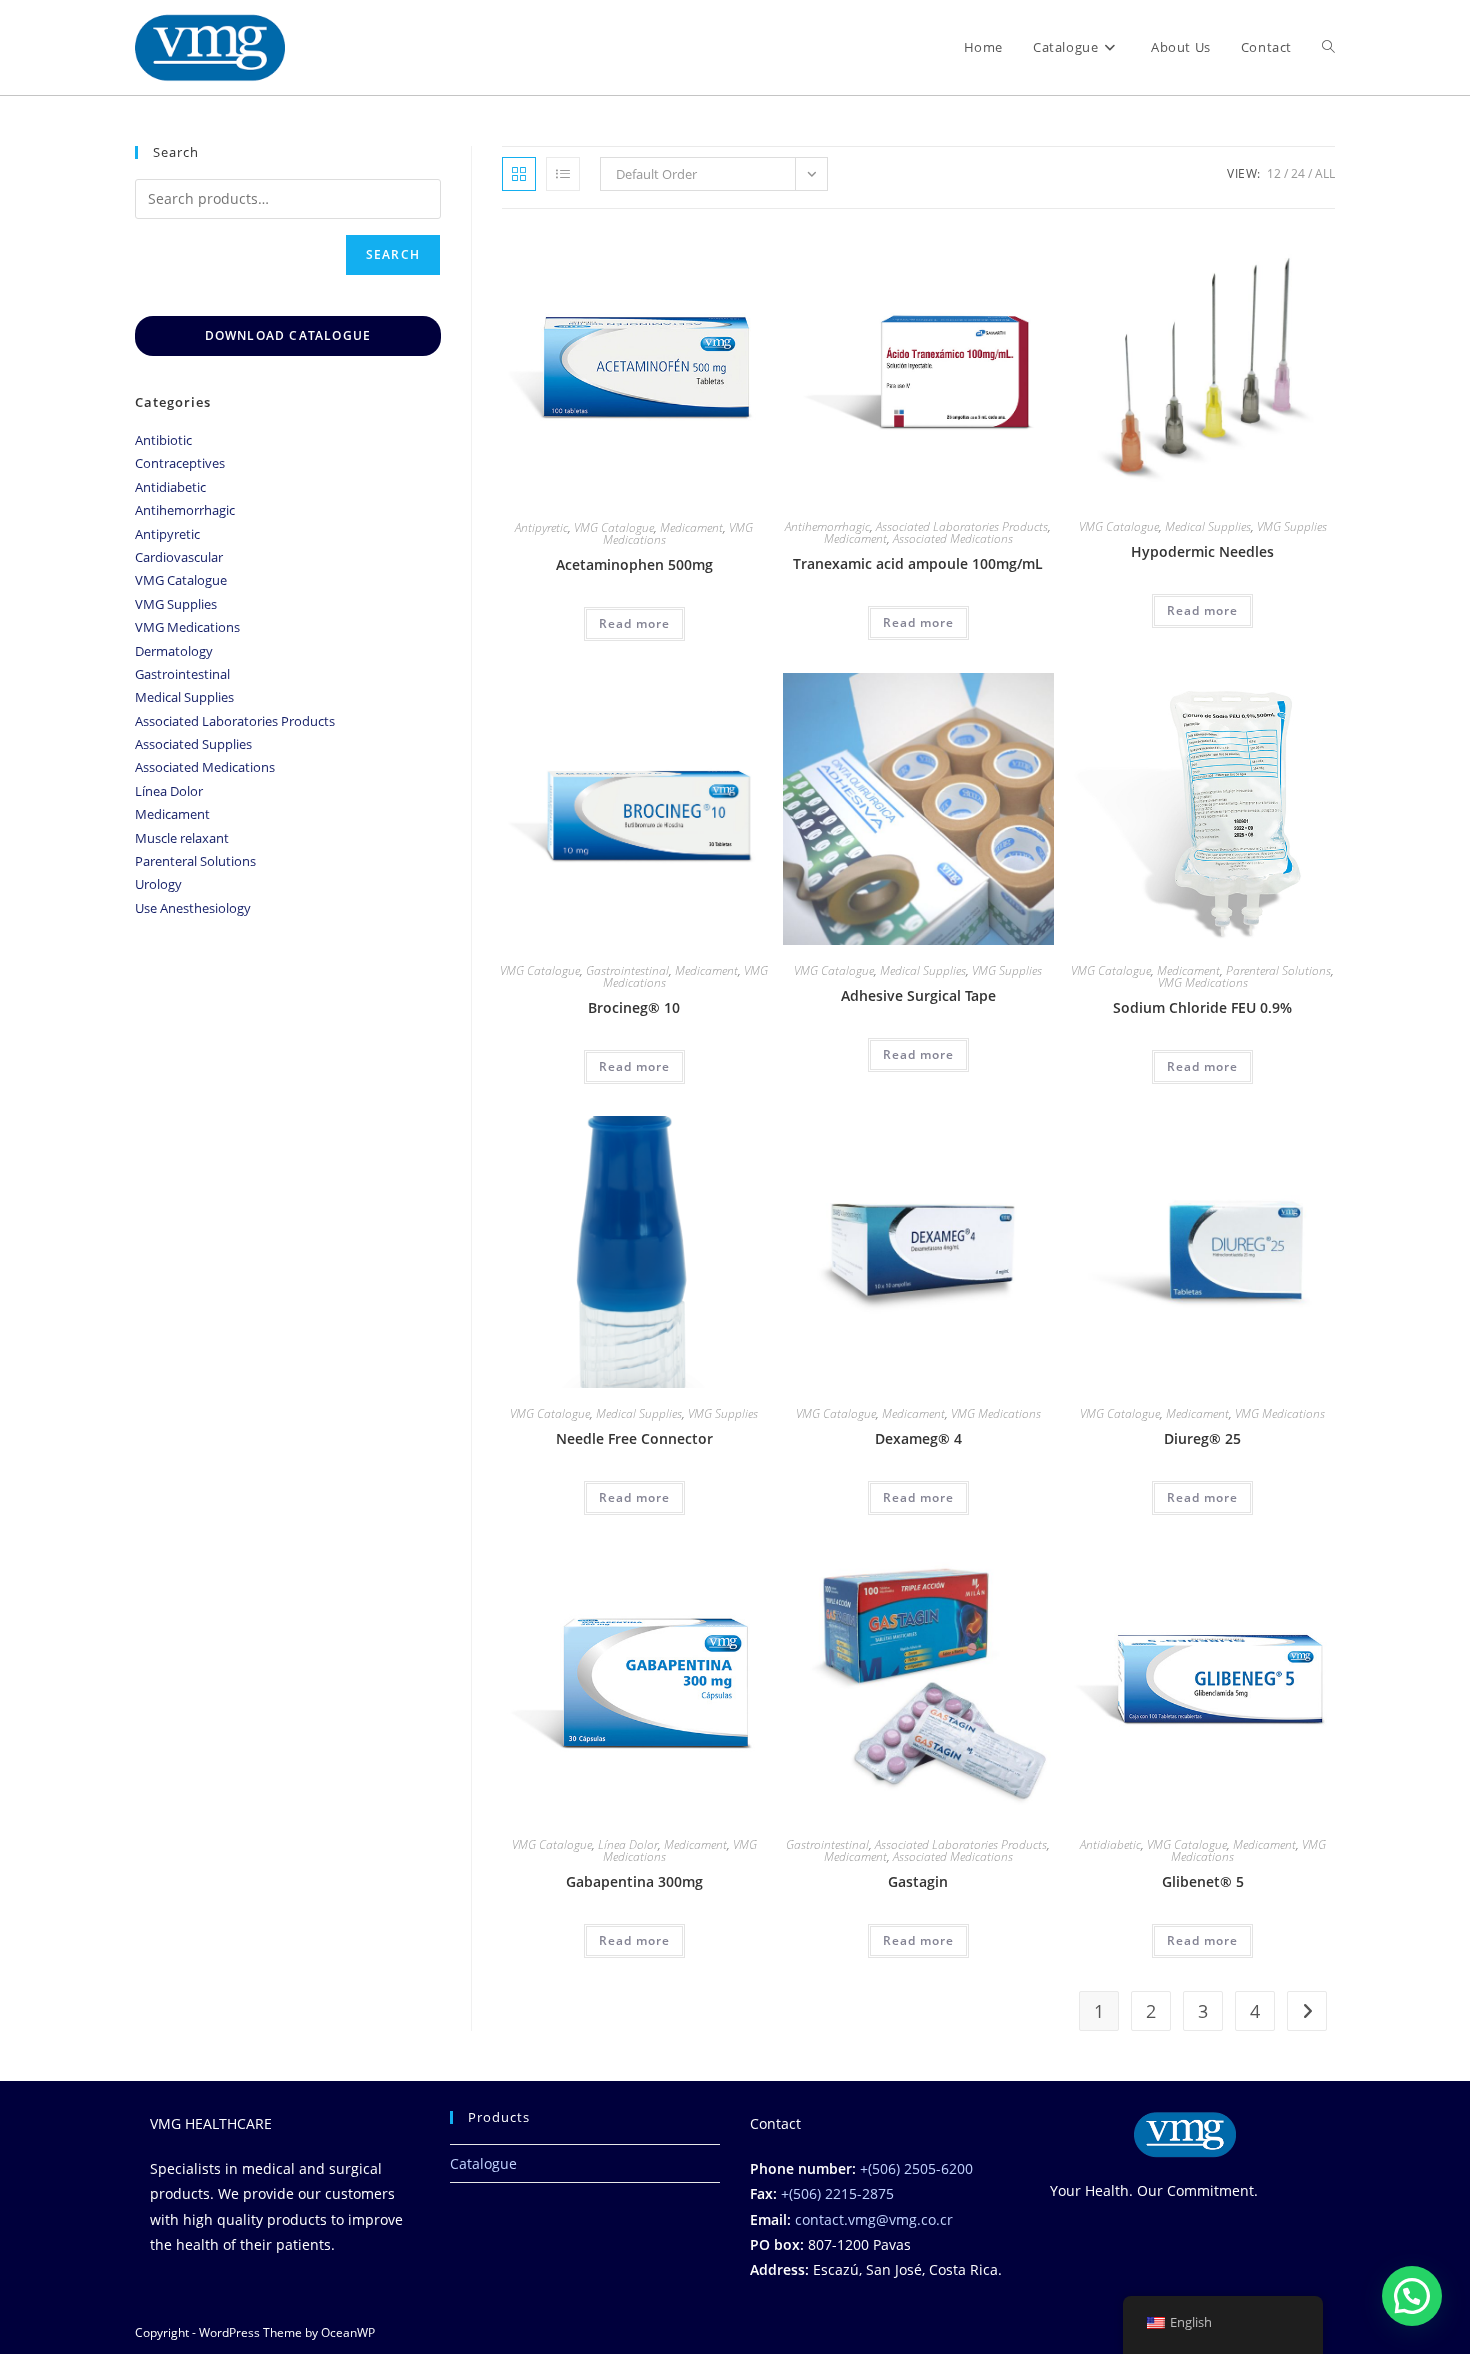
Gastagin (918, 1881)
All (1325, 173)
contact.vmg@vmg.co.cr (874, 2219)
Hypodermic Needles (1202, 551)
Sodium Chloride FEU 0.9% (1202, 1007)
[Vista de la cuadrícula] (519, 174)
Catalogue (483, 2163)
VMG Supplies (1292, 526)
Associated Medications (953, 538)
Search (393, 254)
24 (1298, 173)
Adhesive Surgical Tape (918, 995)
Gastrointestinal (627, 970)
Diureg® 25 (1202, 1438)
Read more (634, 623)
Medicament (691, 527)
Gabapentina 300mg (634, 1881)
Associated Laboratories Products (962, 526)
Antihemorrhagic (827, 526)
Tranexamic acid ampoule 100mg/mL (918, 563)
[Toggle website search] (1328, 47)
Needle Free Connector (634, 1438)
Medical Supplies (1208, 526)
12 (1274, 173)
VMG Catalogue (614, 527)
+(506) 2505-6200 (916, 2168)
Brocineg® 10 (634, 1007)
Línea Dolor (628, 1844)
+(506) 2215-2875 (837, 2193)
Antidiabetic (1110, 1844)
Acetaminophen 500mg (634, 564)
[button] (1412, 2296)
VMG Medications (1203, 982)
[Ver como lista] (563, 174)
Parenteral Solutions (1278, 970)
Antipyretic (541, 527)
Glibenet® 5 (1203, 1881)
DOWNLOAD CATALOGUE (288, 335)
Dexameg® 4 (918, 1438)
